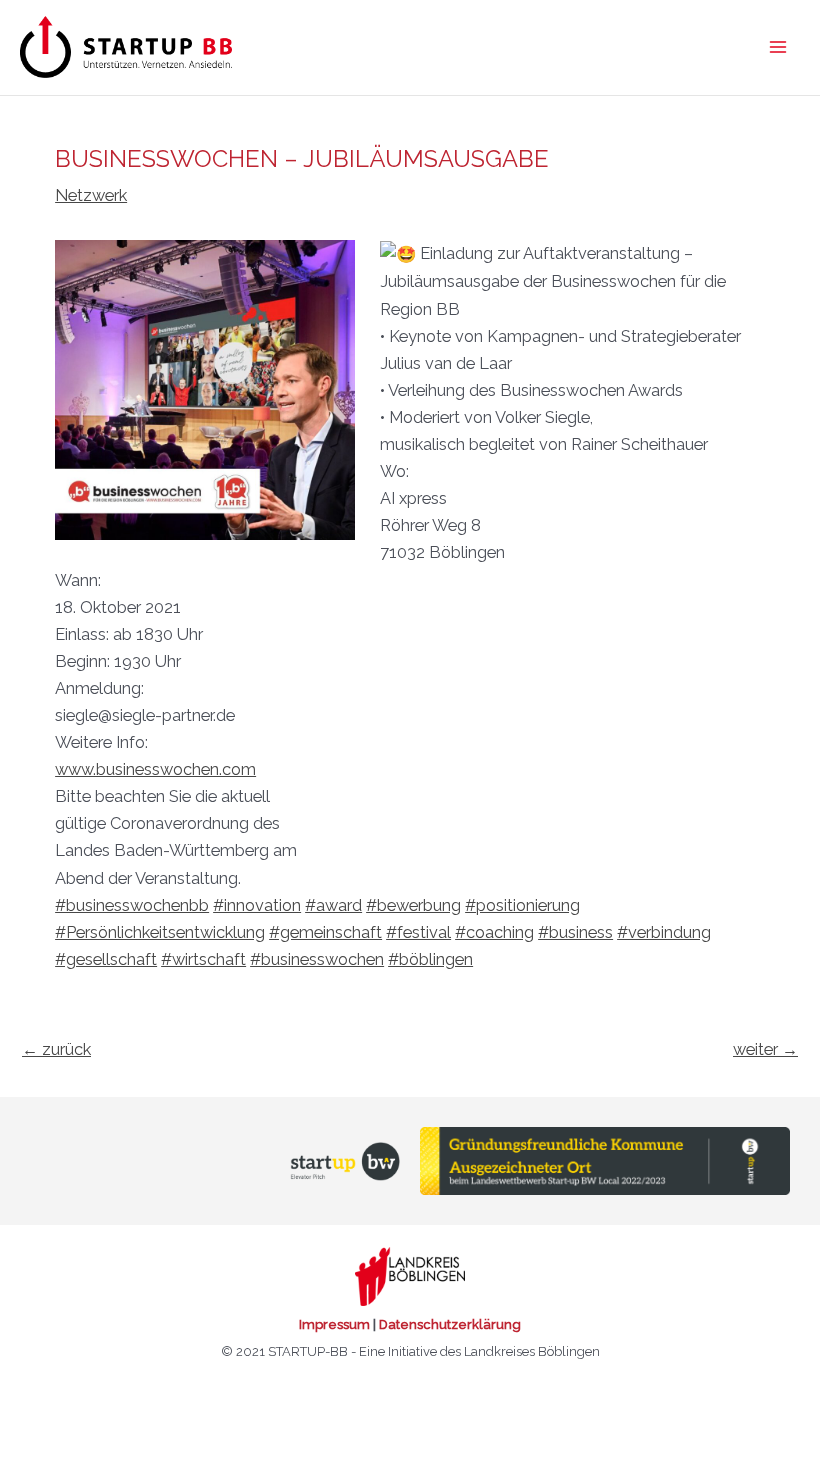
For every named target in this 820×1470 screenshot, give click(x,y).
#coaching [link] (494, 932)
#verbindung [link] (664, 932)
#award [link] (333, 905)
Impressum (334, 1324)
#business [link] (575, 932)
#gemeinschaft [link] (325, 932)
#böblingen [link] (430, 959)
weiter (765, 1049)
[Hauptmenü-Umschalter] (777, 47)
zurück (56, 1049)
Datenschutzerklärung (450, 1324)
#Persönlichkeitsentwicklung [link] (160, 932)
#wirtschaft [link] (203, 959)
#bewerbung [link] (413, 905)
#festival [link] (418, 932)
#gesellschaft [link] (106, 959)
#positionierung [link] (522, 905)
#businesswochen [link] (317, 959)
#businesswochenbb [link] (132, 905)
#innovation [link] (257, 905)
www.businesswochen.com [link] (155, 769)
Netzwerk (91, 195)
